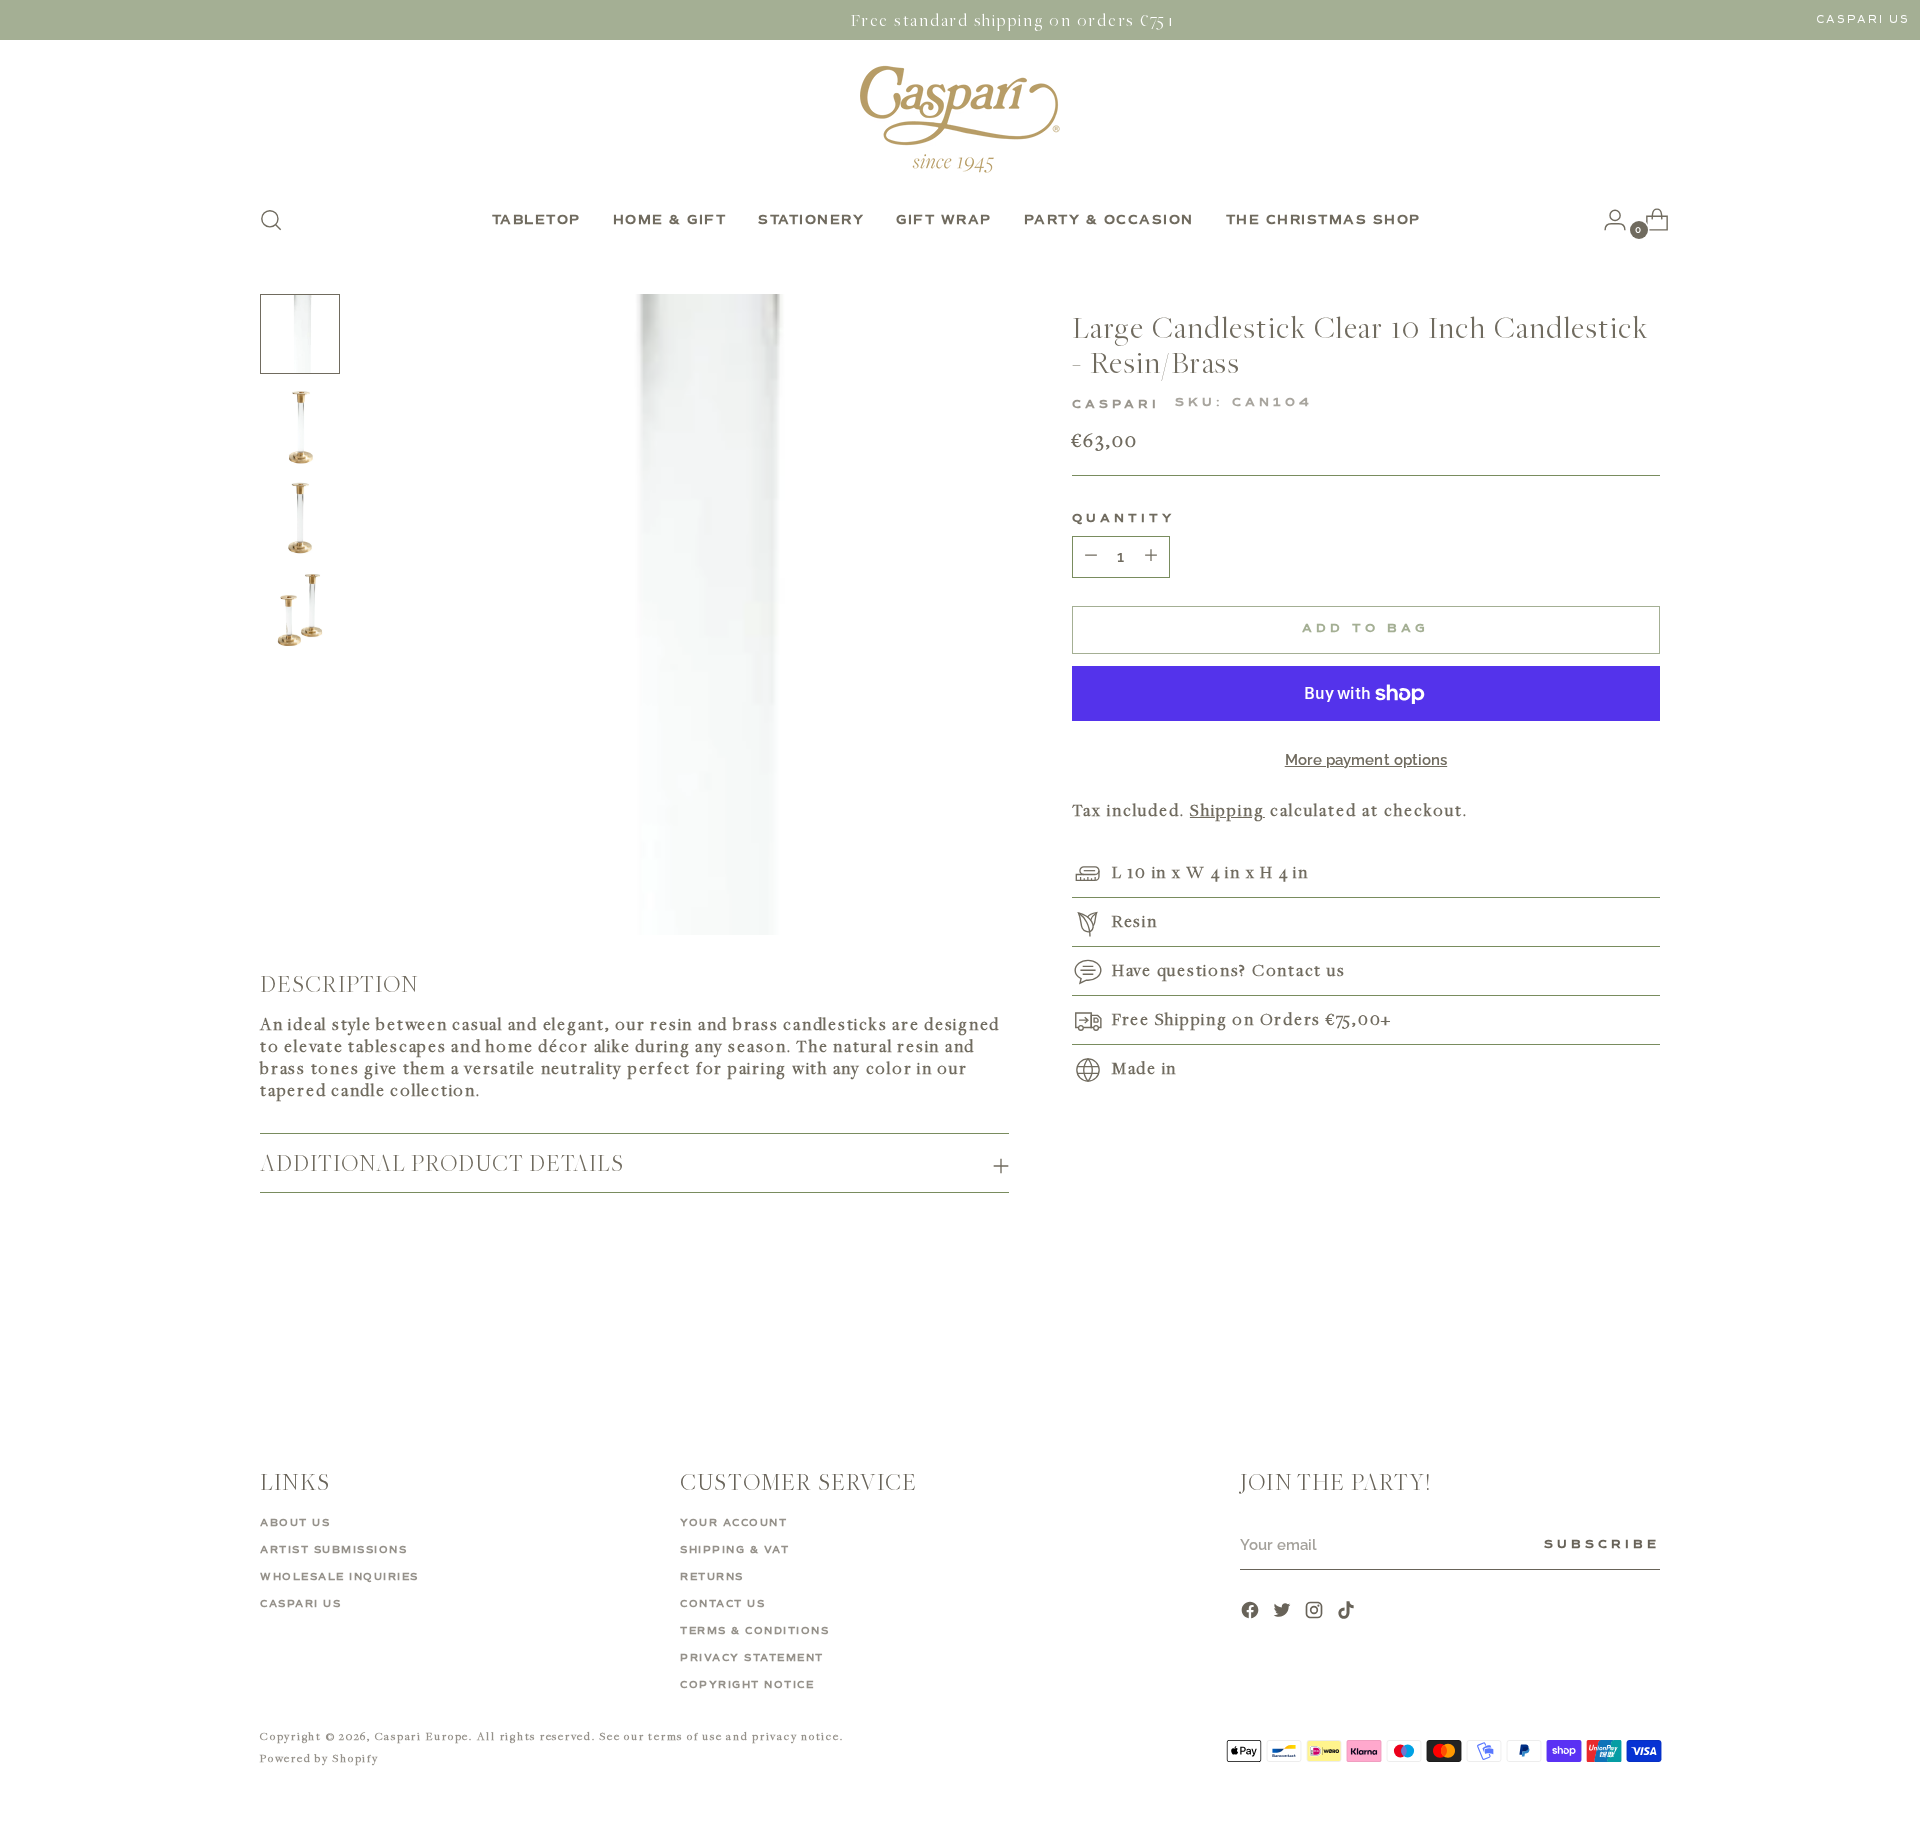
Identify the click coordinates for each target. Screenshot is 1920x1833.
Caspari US (1863, 19)
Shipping (1227, 811)
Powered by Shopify (319, 1757)
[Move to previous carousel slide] (1597, 1348)
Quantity (1123, 519)
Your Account (733, 1523)
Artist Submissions (333, 1550)
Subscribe (1602, 1545)
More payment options (1366, 760)
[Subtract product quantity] (1151, 557)
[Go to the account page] (1607, 220)
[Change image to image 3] (300, 518)
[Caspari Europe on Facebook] (1252, 1612)
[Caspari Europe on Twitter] (1284, 1612)
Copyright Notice (747, 1685)
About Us (295, 1523)
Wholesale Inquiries (339, 1577)
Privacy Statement (752, 1658)
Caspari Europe (422, 1735)
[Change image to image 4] (300, 610)
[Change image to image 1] (300, 334)
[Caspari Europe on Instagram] (1316, 1612)
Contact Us (722, 1604)
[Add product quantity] (1091, 557)
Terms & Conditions (754, 1631)
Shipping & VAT (734, 1550)
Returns (712, 1577)
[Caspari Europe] (960, 119)
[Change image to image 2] (300, 426)
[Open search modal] (271, 220)
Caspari (1116, 405)
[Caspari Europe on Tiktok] (1348, 1612)
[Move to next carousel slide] (1643, 1347)
